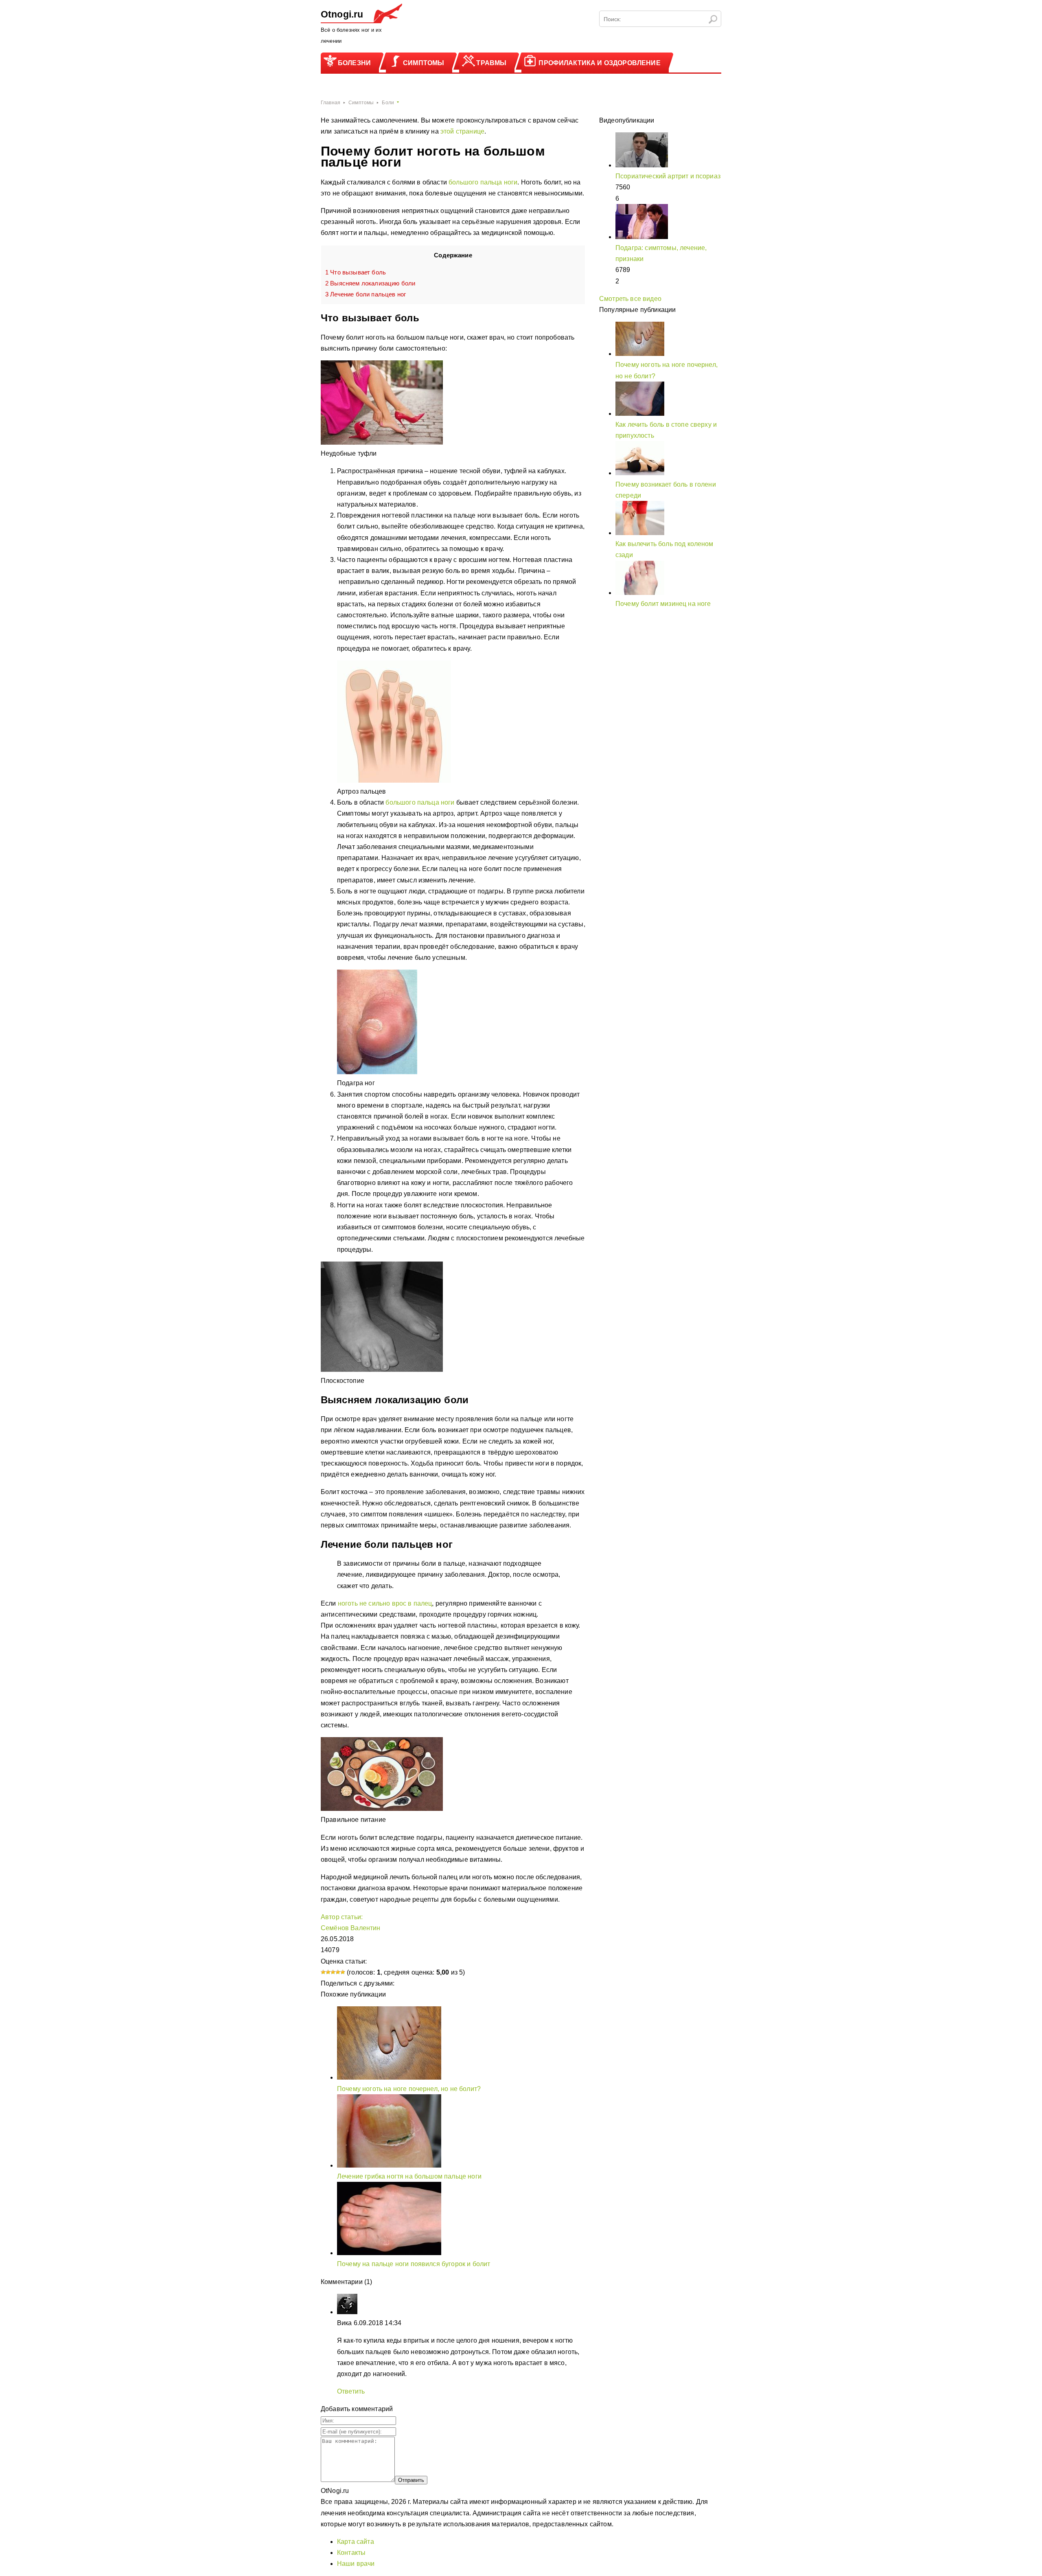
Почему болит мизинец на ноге (663, 604)
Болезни (354, 63)
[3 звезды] (333, 1972)
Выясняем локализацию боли (370, 283)
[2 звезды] (328, 1972)
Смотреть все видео (630, 299)
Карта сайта (356, 2542)
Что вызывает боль (356, 272)
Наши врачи (356, 2564)
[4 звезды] (338, 1972)
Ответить (351, 2391)
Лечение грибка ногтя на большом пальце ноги (409, 2176)
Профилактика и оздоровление (599, 63)
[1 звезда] (323, 1972)
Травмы (491, 63)
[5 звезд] (343, 1972)
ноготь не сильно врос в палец (385, 1603)
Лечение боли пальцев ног (366, 294)
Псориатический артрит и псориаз (668, 176)
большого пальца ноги (483, 182)
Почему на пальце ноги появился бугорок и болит (414, 2264)
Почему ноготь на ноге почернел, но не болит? (409, 2089)
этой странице (462, 131)
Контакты (351, 2553)
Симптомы (424, 63)
